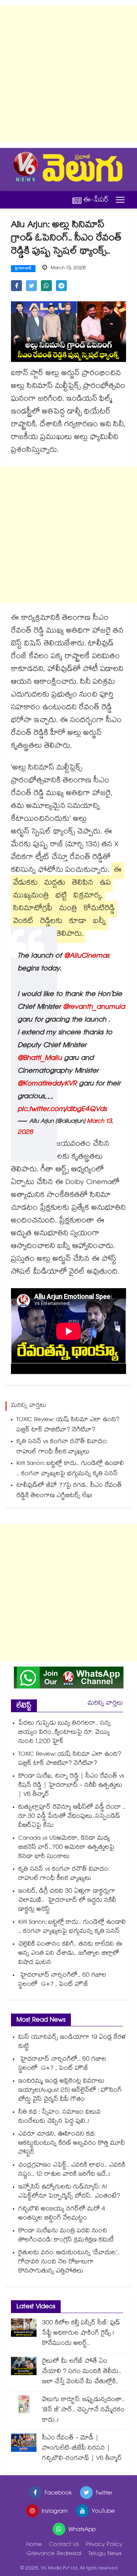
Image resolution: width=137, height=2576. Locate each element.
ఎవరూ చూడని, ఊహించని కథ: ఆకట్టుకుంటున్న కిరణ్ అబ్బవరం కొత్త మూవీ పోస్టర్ (72, 2144)
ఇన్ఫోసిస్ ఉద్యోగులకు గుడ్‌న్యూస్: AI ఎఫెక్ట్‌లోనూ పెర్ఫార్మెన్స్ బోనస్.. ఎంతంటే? (69, 2192)
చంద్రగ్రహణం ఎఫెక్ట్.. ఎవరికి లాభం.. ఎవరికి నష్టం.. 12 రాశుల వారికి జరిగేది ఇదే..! (72, 2170)
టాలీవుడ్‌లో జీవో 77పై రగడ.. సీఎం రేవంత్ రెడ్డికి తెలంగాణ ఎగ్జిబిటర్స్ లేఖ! (69, 1491)
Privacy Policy (104, 2545)
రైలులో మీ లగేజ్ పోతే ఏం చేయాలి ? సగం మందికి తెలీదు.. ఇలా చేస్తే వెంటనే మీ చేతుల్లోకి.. (82, 2372)
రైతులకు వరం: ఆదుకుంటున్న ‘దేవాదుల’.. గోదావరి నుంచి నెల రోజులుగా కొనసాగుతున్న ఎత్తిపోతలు (69, 2262)
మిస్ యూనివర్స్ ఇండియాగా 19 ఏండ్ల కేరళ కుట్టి (72, 2042)
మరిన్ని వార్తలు (105, 1704)
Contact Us (64, 2545)
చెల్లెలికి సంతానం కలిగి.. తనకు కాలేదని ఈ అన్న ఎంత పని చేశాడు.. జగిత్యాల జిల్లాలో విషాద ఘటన (70, 1954)
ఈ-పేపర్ (96, 200)
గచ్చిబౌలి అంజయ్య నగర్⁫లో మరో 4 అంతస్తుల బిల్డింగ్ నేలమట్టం (62, 2214)
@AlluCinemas (87, 957)
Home (34, 2545)
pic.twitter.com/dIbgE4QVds (62, 1110)
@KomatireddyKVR (47, 1084)
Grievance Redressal (54, 2554)
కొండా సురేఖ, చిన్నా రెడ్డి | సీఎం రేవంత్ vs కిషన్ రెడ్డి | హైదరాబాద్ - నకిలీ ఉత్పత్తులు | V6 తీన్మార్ (71, 1786)
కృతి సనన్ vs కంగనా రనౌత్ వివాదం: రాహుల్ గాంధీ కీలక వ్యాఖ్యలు (62, 1447)
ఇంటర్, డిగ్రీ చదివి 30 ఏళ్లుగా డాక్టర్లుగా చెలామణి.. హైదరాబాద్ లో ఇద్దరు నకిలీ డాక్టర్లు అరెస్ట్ (67, 1901)
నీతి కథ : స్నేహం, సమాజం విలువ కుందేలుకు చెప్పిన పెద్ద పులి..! (60, 2117)
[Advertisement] (68, 74)
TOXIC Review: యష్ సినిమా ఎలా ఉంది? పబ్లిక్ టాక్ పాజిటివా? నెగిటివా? (68, 1425)
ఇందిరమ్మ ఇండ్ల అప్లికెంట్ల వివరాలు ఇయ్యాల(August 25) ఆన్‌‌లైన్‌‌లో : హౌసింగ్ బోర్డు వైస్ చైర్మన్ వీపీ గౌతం (70, 2091)
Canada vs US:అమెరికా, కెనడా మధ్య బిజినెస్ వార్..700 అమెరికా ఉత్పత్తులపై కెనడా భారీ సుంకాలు (66, 1848)
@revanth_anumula (94, 1008)
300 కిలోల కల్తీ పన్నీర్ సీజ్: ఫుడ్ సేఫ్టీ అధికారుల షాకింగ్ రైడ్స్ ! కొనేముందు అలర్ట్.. (81, 2334)
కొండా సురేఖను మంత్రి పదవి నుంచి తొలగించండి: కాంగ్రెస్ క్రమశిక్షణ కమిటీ (66, 2236)
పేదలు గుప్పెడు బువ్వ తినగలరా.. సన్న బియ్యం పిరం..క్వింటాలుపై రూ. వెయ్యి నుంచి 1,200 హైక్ (64, 1733)
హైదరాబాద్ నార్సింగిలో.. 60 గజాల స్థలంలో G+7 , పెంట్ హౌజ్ (62, 1980)
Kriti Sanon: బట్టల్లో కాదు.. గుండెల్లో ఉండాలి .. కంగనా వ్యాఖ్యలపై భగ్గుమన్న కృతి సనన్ (70, 1469)
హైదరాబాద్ (23, 269)
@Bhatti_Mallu (40, 1059)
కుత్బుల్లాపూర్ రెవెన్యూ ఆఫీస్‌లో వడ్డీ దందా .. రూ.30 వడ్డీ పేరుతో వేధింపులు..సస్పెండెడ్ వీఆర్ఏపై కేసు (72, 1817)
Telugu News (105, 2554)
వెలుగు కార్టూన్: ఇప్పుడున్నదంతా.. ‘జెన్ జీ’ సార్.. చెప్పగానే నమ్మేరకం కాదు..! (83, 2410)
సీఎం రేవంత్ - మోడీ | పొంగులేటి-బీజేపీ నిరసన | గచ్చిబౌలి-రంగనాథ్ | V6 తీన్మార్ (82, 2449)
